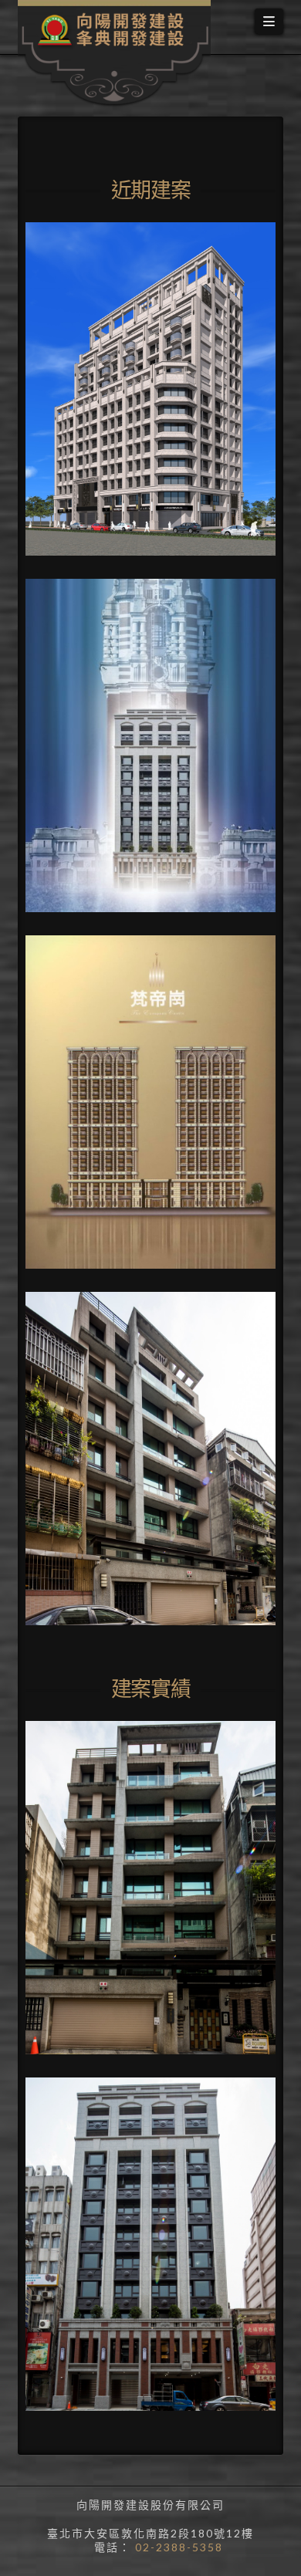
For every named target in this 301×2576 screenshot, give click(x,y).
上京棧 (70, 646)
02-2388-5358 (177, 2547)
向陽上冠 (77, 289)
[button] (269, 21)
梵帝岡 (70, 1002)
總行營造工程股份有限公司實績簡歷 (137, 1797)
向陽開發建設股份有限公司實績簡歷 (137, 2153)
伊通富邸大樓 (92, 1359)
